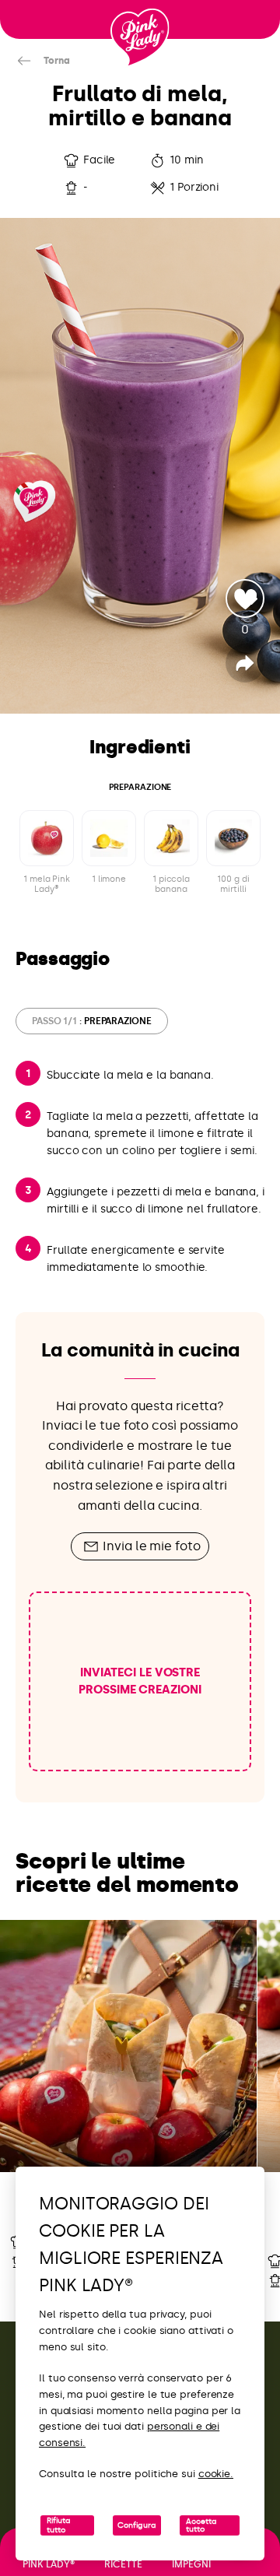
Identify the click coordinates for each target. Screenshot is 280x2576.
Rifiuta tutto (59, 2525)
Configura (137, 2525)
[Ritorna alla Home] (140, 38)
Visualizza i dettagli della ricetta (128, 2099)
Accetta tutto (201, 2525)
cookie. (216, 2474)
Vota (245, 598)
